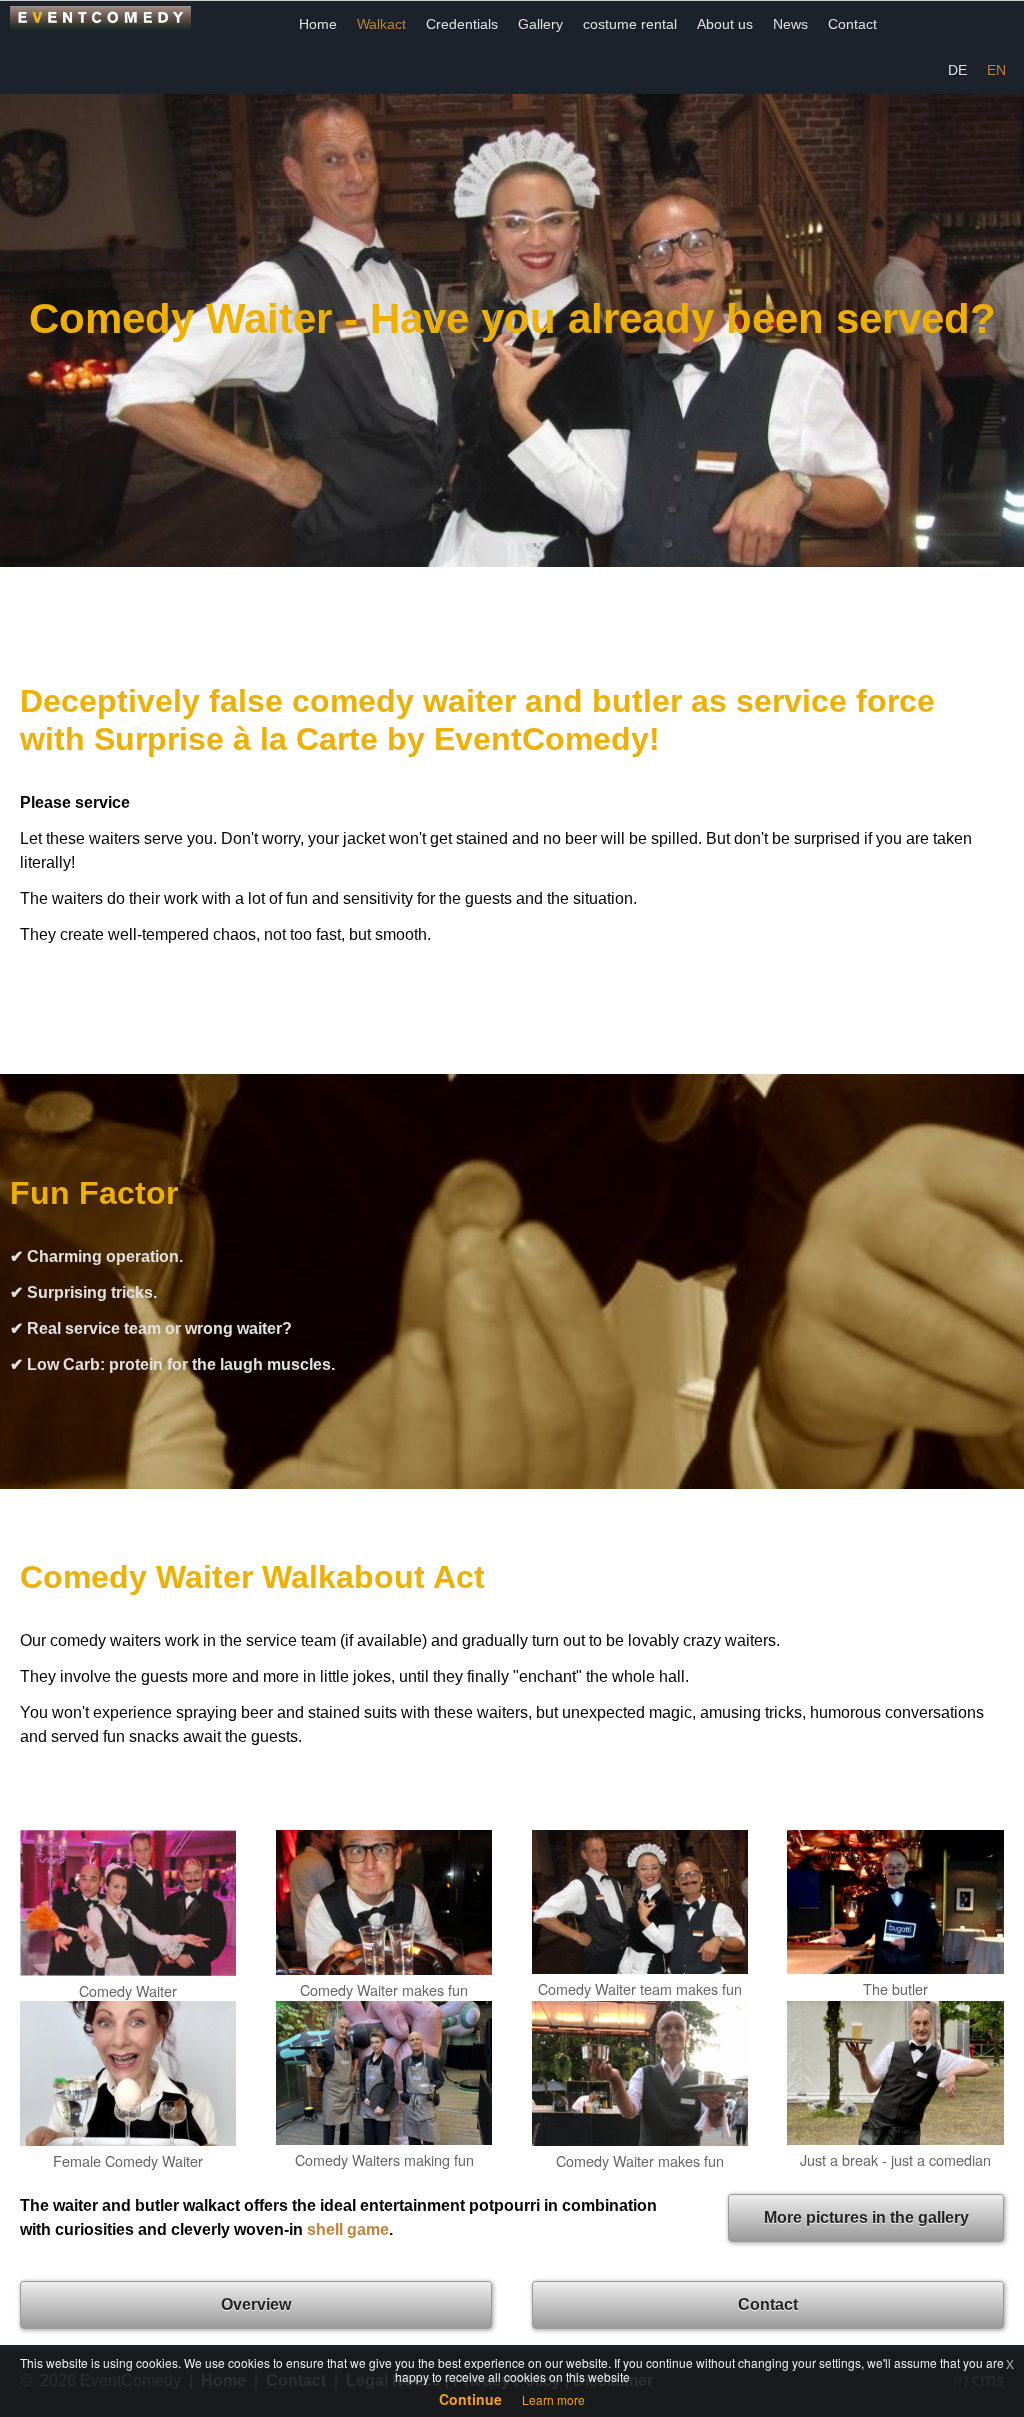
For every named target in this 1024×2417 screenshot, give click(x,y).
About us (725, 24)
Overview (256, 2304)
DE (957, 70)
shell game (348, 2229)
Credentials (462, 24)
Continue (470, 2399)
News (790, 24)
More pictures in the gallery (866, 2217)
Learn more (553, 2399)
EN (996, 70)
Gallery (540, 24)
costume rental (630, 24)
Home (318, 24)
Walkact (381, 24)
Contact (852, 24)
